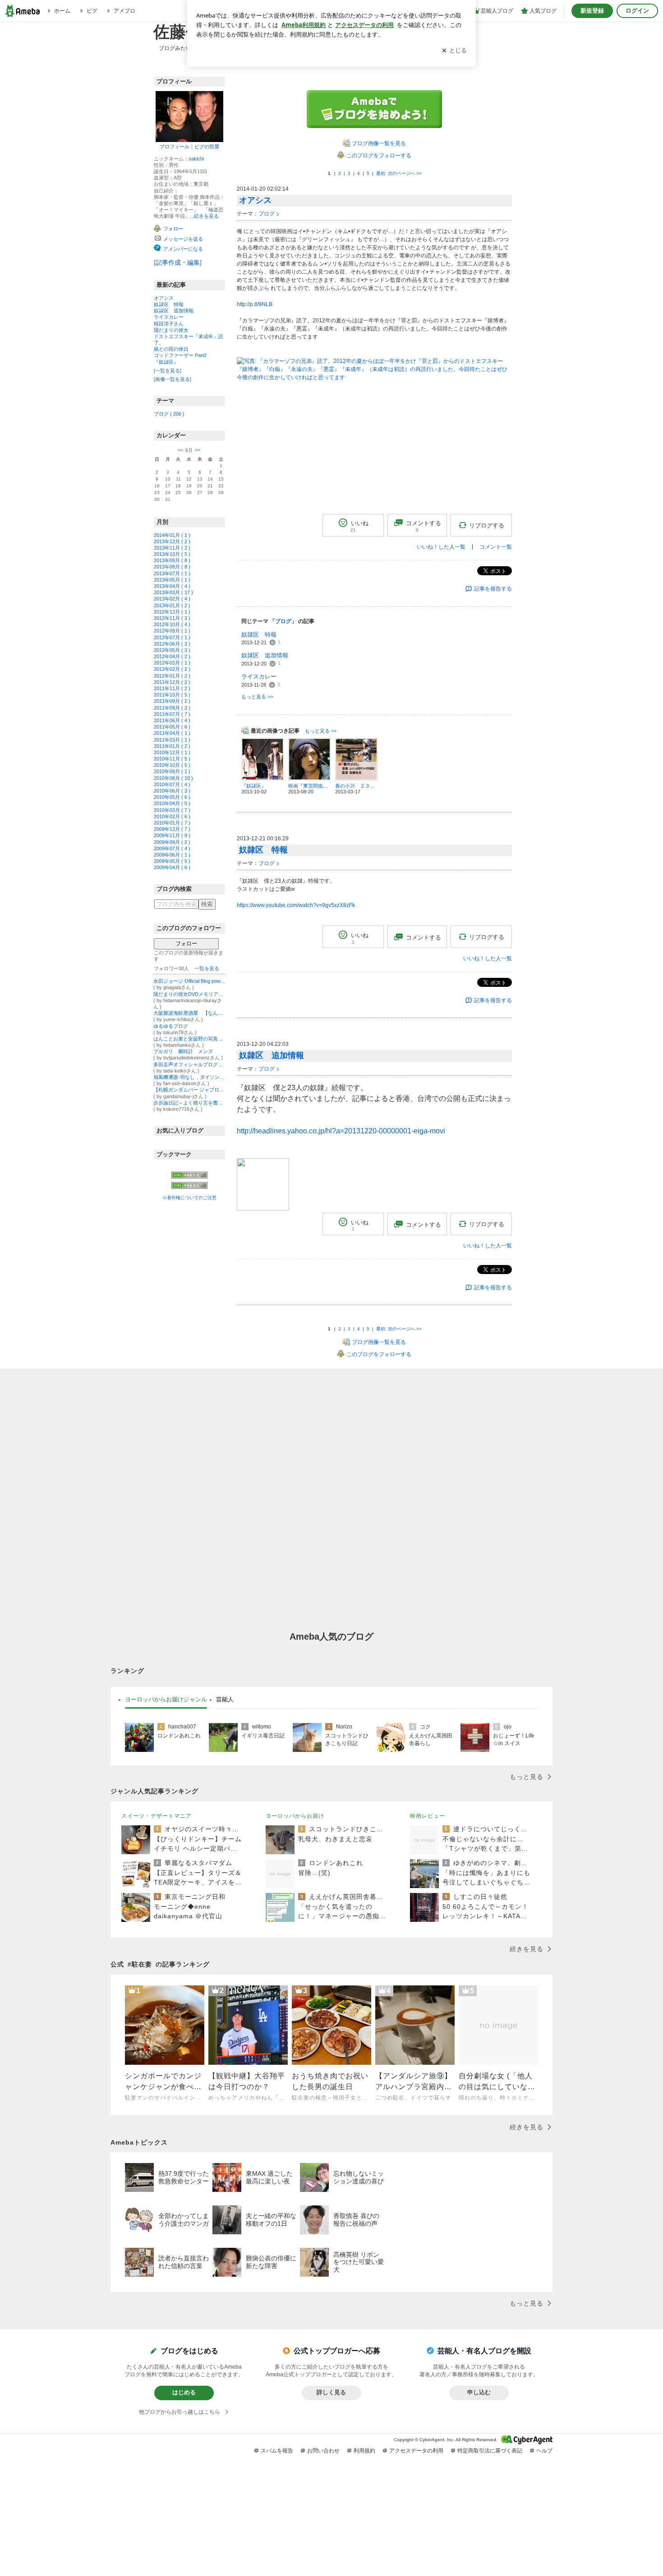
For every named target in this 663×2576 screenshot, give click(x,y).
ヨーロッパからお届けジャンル (166, 1699)
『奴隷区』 (166, 362)
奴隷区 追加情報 (174, 311)
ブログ (267, 214)
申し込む (479, 2392)
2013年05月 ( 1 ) (172, 580)
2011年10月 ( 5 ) (172, 695)
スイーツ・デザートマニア (157, 1816)
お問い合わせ (323, 2451)
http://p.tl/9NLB (255, 304)
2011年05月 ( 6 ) (172, 727)
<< (180, 450)
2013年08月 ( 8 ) (172, 567)
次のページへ (405, 173)
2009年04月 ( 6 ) (172, 867)
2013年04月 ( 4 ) (172, 586)
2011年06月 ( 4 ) (172, 720)
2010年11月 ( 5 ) (172, 759)
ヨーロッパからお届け (295, 1816)
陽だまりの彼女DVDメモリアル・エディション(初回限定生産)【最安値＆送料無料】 (189, 994)
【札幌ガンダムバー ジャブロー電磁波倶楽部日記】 (189, 1090)
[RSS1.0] (189, 1177)
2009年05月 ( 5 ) (172, 861)
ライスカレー (169, 317)
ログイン (637, 11)
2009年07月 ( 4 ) (172, 848)
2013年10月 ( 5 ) (172, 554)
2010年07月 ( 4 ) (172, 784)
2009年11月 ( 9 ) (172, 835)
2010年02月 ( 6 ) (172, 816)
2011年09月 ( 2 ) (172, 701)
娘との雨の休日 (171, 349)
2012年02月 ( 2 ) (172, 669)
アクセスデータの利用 (416, 2451)
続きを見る (206, 216)
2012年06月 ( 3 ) (172, 644)
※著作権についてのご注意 (189, 1198)
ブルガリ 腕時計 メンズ (183, 1051)
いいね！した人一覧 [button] (441, 547)
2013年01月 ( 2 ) (172, 605)
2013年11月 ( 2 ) (172, 548)
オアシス (164, 298)
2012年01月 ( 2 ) (172, 676)
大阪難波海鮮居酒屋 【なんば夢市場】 (189, 1013)
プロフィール (175, 147)
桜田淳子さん (169, 324)
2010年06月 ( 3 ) (172, 791)
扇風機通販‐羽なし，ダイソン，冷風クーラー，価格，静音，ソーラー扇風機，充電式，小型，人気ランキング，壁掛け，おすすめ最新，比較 (189, 1077)
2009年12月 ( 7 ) (172, 829)
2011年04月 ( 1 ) (172, 733)
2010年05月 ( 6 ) (172, 797)
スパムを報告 (277, 2451)
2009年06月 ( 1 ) (172, 855)
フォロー (186, 944)
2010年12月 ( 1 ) (172, 752)
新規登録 (592, 11)
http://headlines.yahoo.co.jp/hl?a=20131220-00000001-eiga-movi (341, 1131)
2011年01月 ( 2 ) (172, 746)
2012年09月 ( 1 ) (172, 631)
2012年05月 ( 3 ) (172, 650)
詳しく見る (331, 2392)
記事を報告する (493, 589)
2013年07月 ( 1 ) (172, 573)
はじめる (184, 2392)
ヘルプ (544, 2451)
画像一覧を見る (173, 379)
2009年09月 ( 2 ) (172, 842)
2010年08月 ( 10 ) (173, 778)
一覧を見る (168, 371)
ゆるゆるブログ (171, 1026)
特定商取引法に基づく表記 (490, 2451)
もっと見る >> (257, 697)
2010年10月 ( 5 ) (172, 765)
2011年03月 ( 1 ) (172, 740)
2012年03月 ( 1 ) (172, 663)
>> (198, 450)
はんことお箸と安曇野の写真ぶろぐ (189, 1039)
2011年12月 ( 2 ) (172, 682)
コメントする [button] (424, 527)
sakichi (196, 159)
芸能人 (225, 1699)
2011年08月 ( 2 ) (172, 708)
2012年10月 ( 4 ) (172, 624)
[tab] (166, 1700)
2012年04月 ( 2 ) (172, 656)
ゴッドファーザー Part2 (180, 355)
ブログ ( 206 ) (169, 414)
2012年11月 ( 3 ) (172, 618)
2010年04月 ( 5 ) (172, 803)
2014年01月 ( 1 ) (172, 535)
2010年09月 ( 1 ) (172, 771)
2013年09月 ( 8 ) (172, 560)
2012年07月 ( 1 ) (172, 637)
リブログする (487, 525)
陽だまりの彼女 (171, 330)
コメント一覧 (496, 547)
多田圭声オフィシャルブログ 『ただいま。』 (189, 1064)
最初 (381, 173)
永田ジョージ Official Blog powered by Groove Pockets (189, 981)
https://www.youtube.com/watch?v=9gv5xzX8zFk (296, 905)
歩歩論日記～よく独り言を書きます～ (189, 1103)
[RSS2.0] (189, 1186)
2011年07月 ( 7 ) (172, 714)
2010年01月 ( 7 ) (172, 823)
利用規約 (364, 2451)
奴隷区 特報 (169, 304)
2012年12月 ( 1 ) (172, 612)
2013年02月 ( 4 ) (172, 599)
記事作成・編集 (178, 262)
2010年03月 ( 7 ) (172, 810)
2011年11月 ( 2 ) (172, 688)
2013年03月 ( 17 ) (173, 592)
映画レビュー (428, 1816)
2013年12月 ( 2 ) (172, 541)
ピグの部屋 (207, 147)
